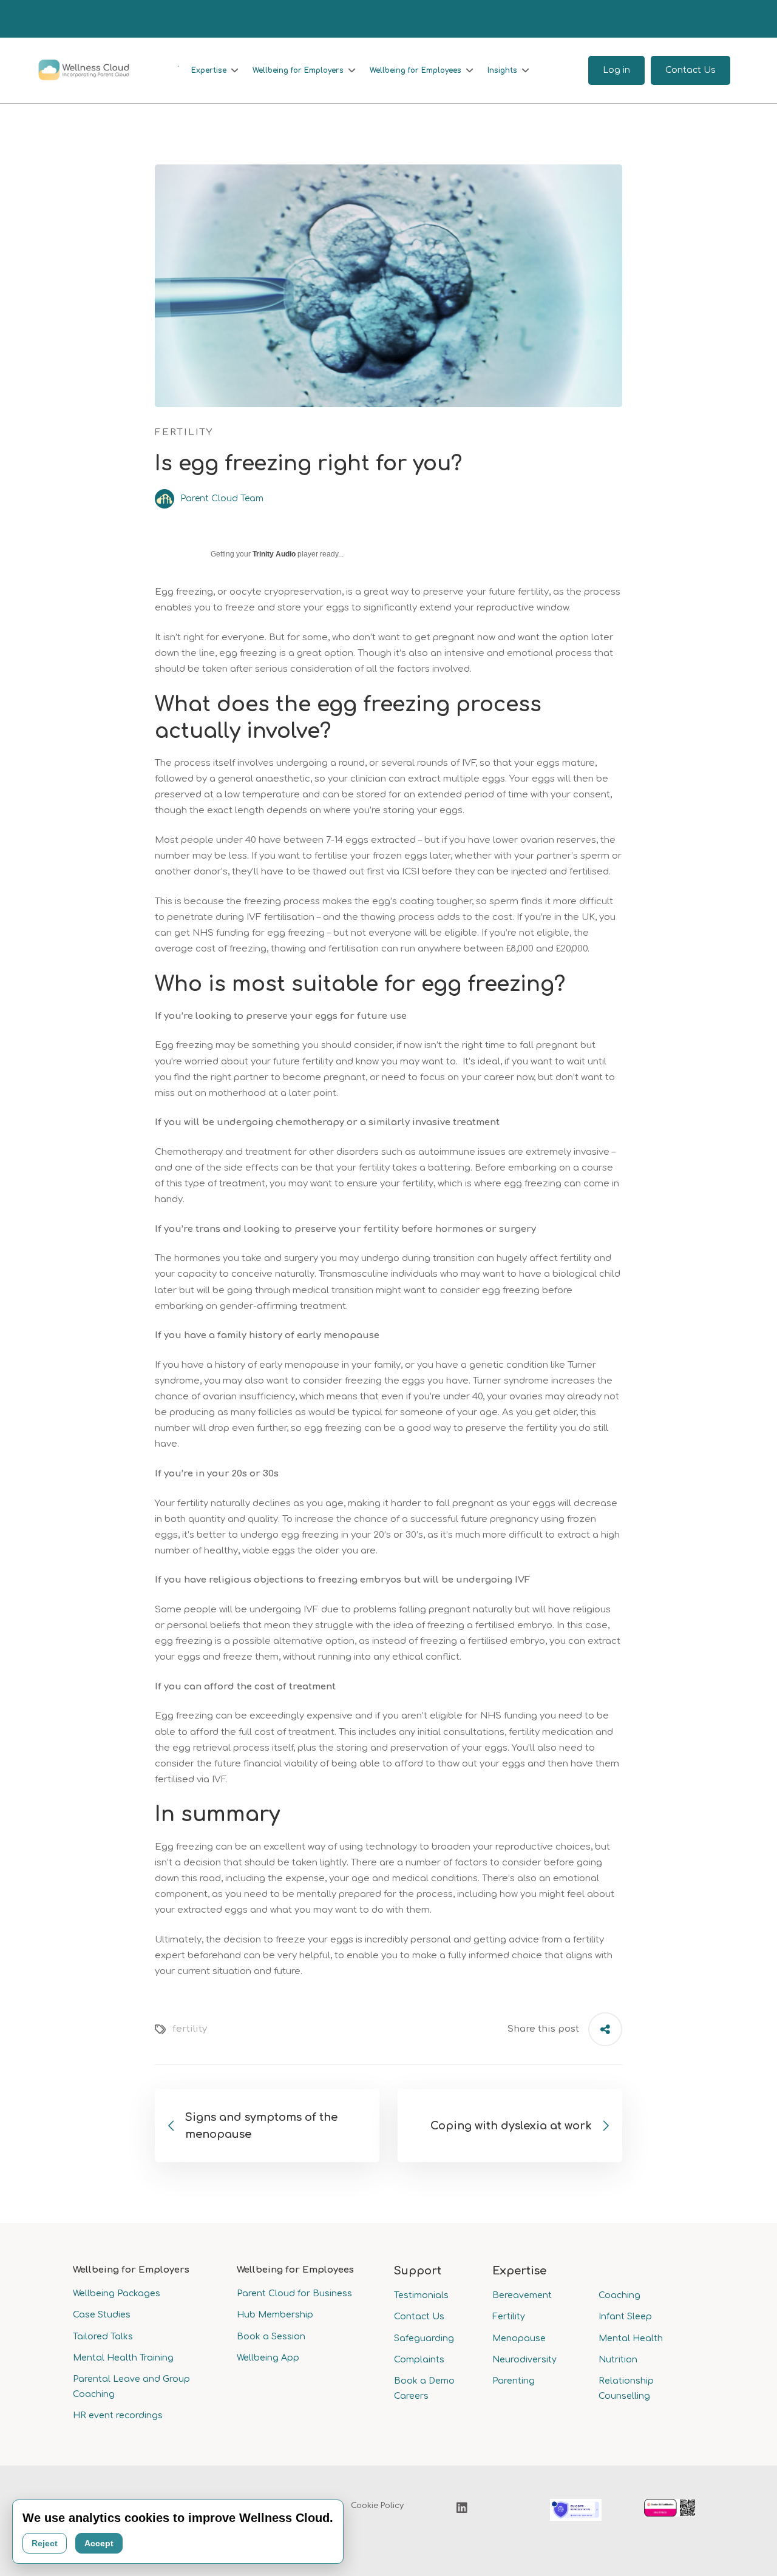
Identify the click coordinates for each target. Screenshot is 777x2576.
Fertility (184, 432)
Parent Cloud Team (221, 499)
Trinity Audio (274, 554)
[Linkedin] (462, 2508)
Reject (45, 2543)
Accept (99, 2543)
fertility (190, 2029)
